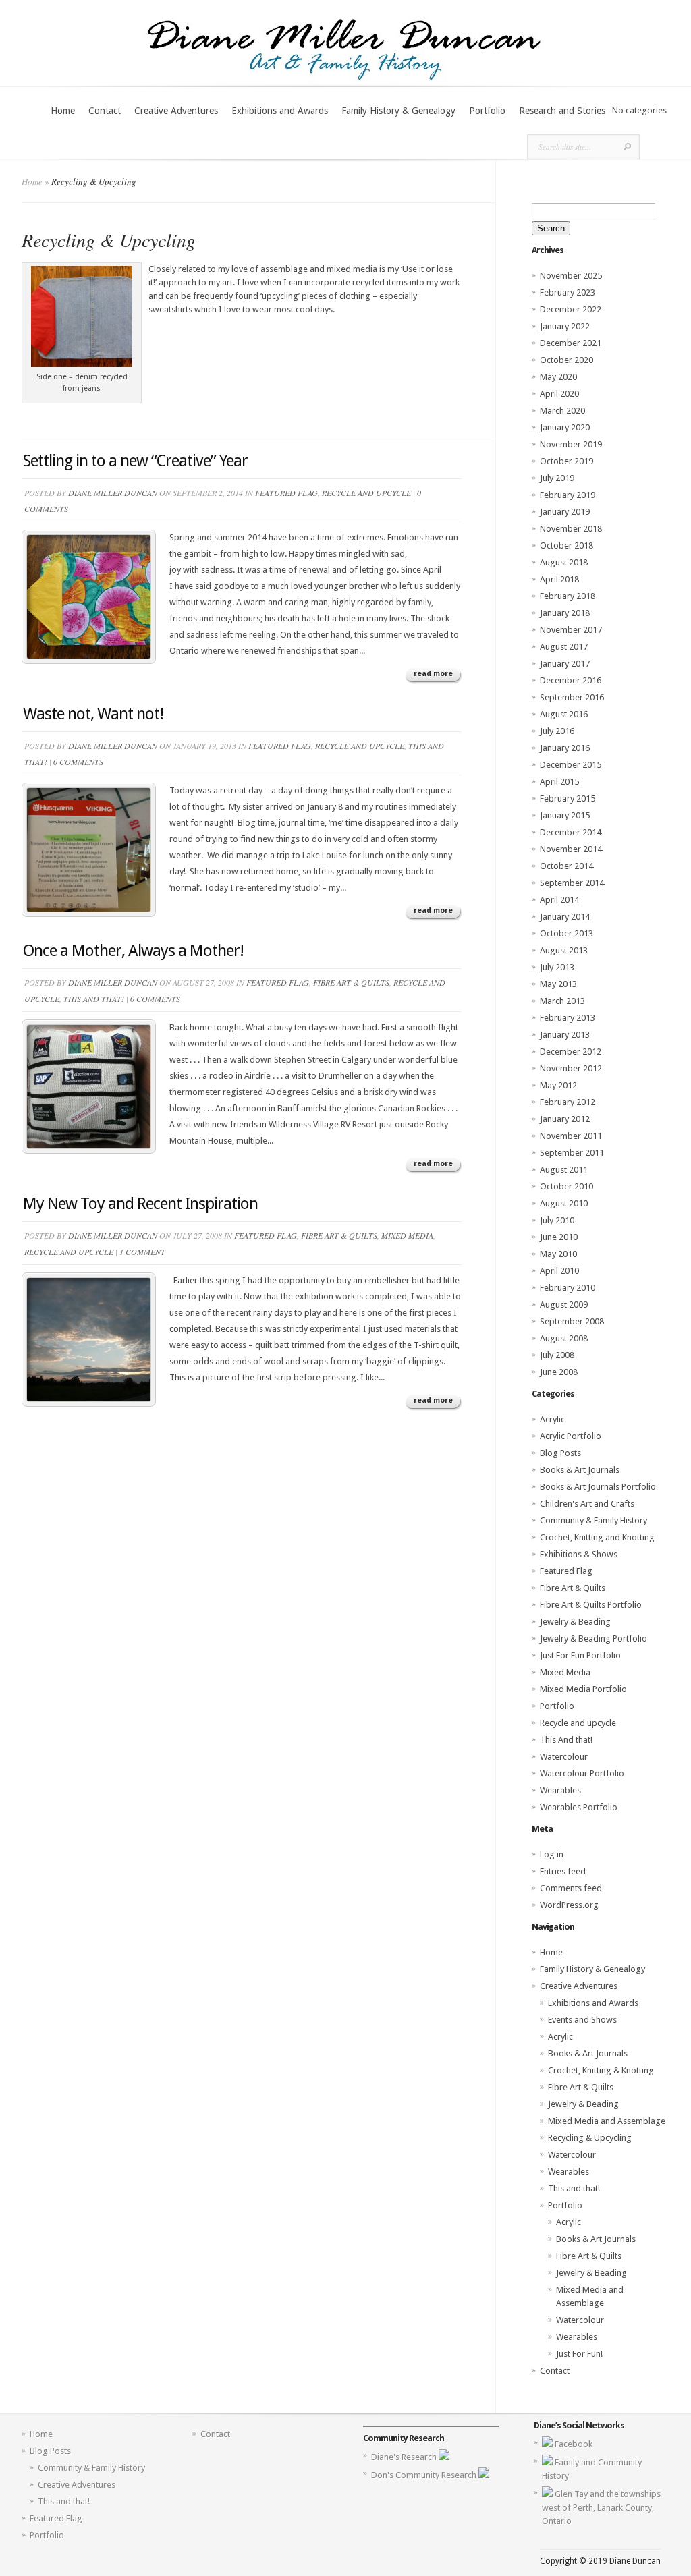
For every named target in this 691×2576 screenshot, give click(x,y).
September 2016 (572, 697)
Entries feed (563, 1871)
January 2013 (565, 1035)
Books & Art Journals (580, 1470)
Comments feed (571, 1888)
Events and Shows (582, 2020)
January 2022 (565, 326)
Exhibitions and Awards (280, 111)
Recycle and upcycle (366, 493)
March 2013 (562, 1001)
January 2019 (565, 512)
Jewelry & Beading (575, 1622)
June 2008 (559, 1372)
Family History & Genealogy (398, 111)
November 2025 (571, 276)
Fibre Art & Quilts (351, 982)
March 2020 (562, 411)
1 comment (142, 1252)
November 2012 (571, 1068)
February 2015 (568, 799)
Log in (552, 1854)
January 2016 (565, 748)
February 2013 (568, 1018)
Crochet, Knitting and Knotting (597, 1537)
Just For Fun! (579, 2354)
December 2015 (571, 765)
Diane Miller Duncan (113, 493)
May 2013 (558, 984)
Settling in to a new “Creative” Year (135, 461)
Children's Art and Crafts (587, 1504)
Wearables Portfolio (579, 1807)
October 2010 (566, 1186)
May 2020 (558, 377)
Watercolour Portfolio (582, 1773)
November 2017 (571, 630)
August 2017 (564, 647)
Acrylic (552, 1419)
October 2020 (566, 360)
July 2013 (557, 967)
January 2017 (565, 664)
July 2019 (557, 478)
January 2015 (565, 815)
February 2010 (568, 1288)
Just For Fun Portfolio (580, 1655)
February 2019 (568, 495)
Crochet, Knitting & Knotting (601, 2070)
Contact (105, 111)
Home (63, 111)
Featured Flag (286, 493)
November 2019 (571, 444)
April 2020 (559, 394)
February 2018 (568, 596)
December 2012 (571, 1052)
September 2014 (572, 883)
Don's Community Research (425, 2475)
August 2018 (564, 562)
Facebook (574, 2444)
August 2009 (564, 1305)
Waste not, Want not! (93, 714)
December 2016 (571, 680)
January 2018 (565, 613)
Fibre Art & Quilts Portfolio (591, 1605)
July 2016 (557, 731)
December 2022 (571, 309)
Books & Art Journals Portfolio (598, 1487)
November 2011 (571, 1136)
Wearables (560, 1790)
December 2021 (571, 343)
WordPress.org (569, 1905)
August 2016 (564, 714)
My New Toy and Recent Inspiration (140, 1204)
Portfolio (487, 111)
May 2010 (558, 1254)
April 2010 (559, 1271)
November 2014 (571, 849)
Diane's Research (405, 2457)
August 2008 (564, 1338)
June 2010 (559, 1237)
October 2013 (566, 933)
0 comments (78, 762)
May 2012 (558, 1085)
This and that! (574, 2188)
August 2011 (564, 1170)
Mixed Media (407, 1235)
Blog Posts (560, 1453)
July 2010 (557, 1220)
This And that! (94, 999)
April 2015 (559, 782)
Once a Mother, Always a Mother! (133, 951)
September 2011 (572, 1153)
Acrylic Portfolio (571, 1436)
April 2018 (559, 579)
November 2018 (571, 529)
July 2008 (557, 1355)
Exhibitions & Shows (579, 1554)
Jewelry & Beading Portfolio (593, 1639)
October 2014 (566, 866)
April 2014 (559, 900)
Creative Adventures (176, 111)
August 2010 (564, 1203)
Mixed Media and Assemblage (607, 2121)
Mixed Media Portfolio (583, 1689)
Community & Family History (593, 1520)
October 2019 (566, 461)
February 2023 (568, 292)
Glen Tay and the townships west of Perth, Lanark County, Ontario (601, 2508)
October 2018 (566, 545)
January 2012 (565, 1119)
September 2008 (572, 1321)
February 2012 (568, 1102)
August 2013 (564, 950)
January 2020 (565, 427)
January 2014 (565, 917)
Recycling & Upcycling (590, 2138)
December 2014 (571, 832)
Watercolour (564, 1757)
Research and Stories (562, 111)
